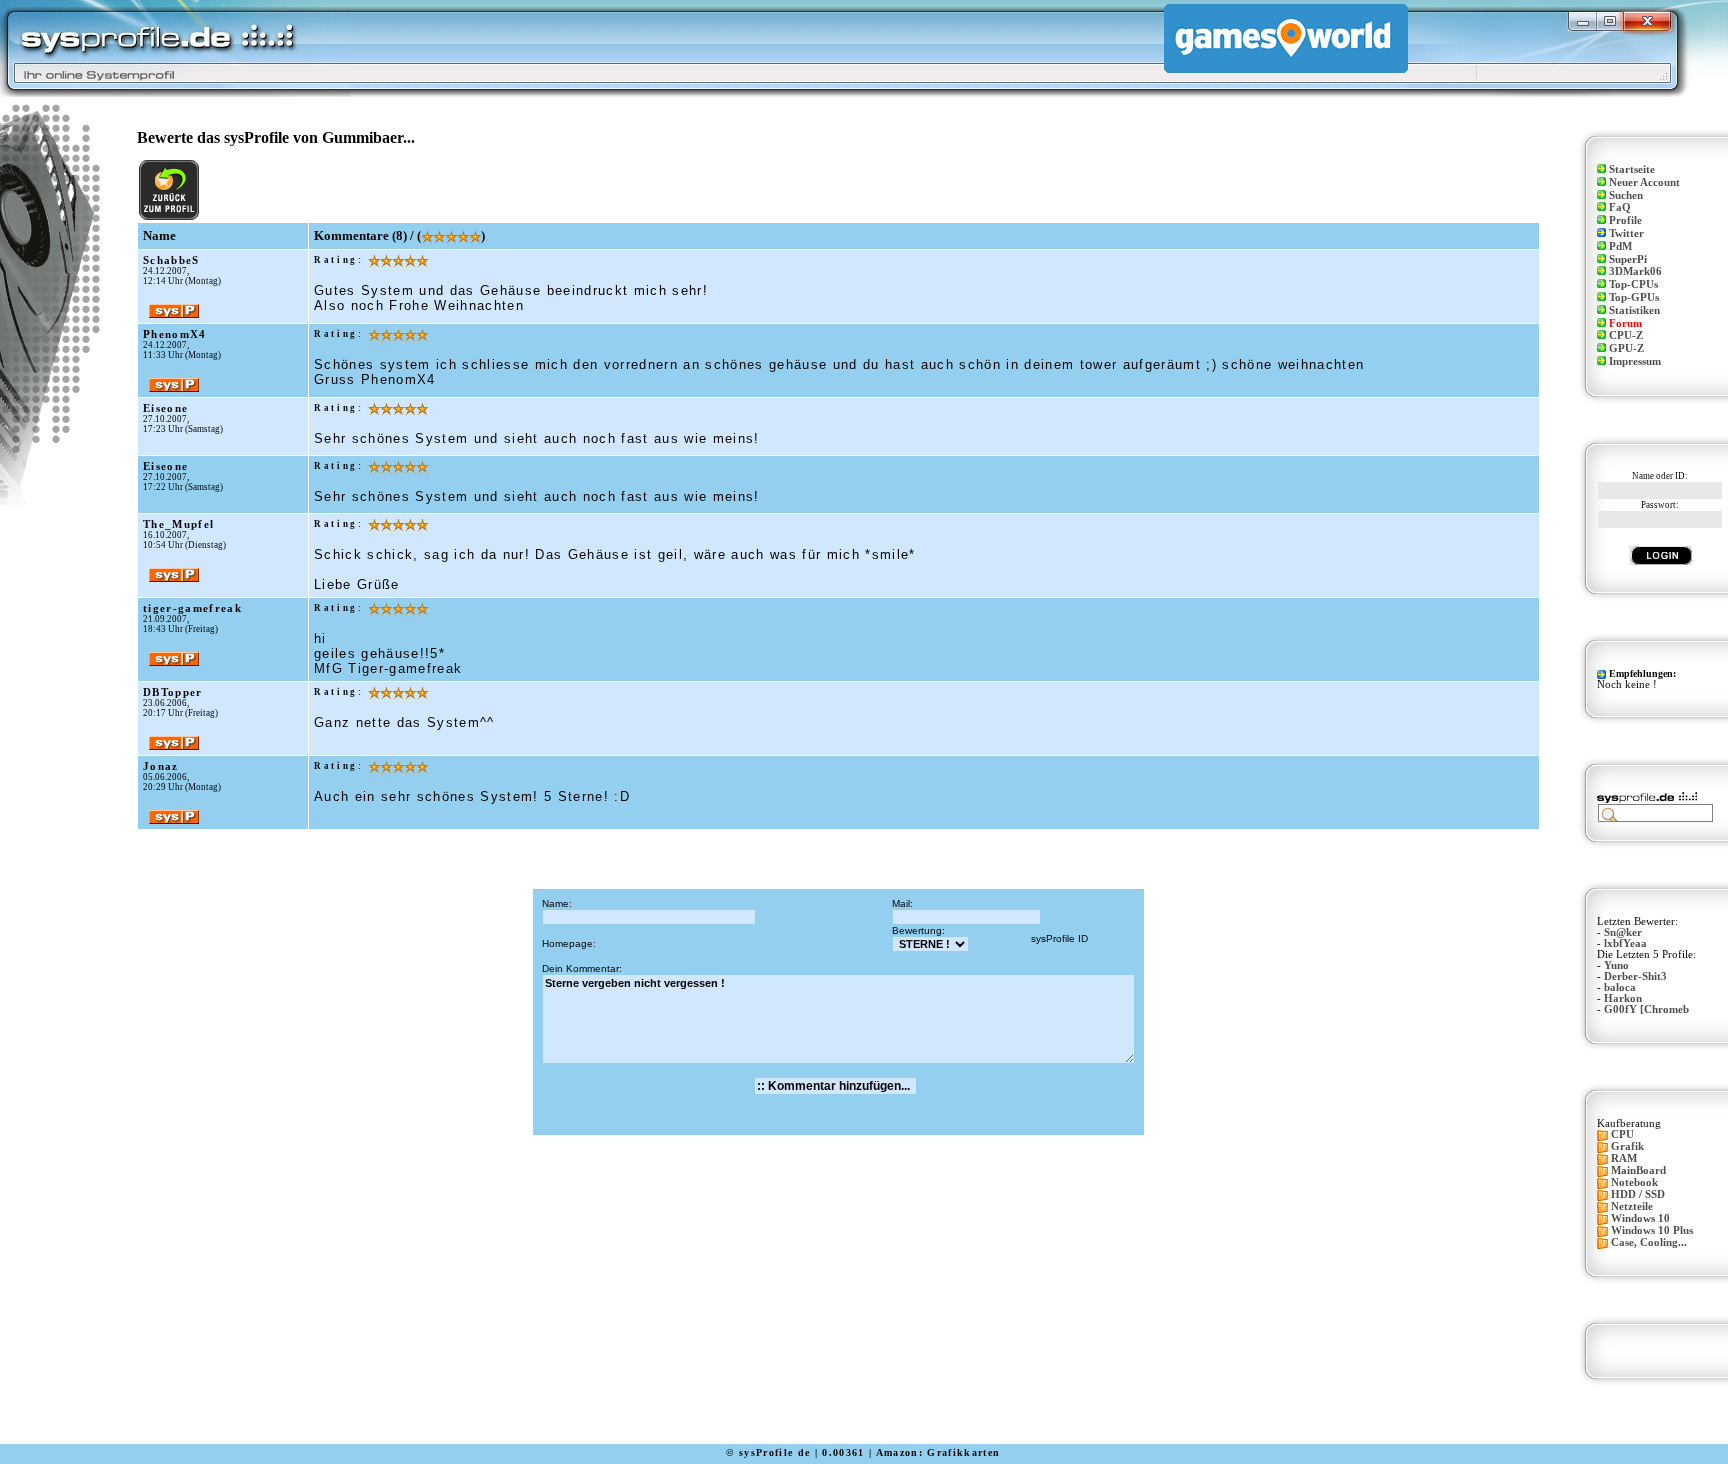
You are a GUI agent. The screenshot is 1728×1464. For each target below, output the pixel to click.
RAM (1624, 1158)
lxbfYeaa (1625, 943)
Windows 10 (1640, 1218)
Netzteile (1632, 1206)
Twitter (1626, 233)
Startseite (1632, 169)
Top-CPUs (1633, 284)
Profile (1625, 220)
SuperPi (1628, 259)
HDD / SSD (1638, 1194)
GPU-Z (1626, 348)
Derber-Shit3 (1635, 976)
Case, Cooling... (1649, 1242)
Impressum (1635, 361)
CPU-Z (1626, 335)
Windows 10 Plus (1652, 1230)
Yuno (1616, 965)
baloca (1620, 987)
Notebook (1634, 1182)
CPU (1622, 1134)
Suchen (1626, 195)
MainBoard (1638, 1170)
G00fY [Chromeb (1646, 1009)
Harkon (1623, 998)
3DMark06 (1635, 271)
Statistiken (1634, 310)
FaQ (1620, 207)
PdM (1620, 246)
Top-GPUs (1634, 297)
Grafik (1627, 1146)
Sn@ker (1623, 932)
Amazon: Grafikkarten (938, 1452)
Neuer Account (1644, 182)
